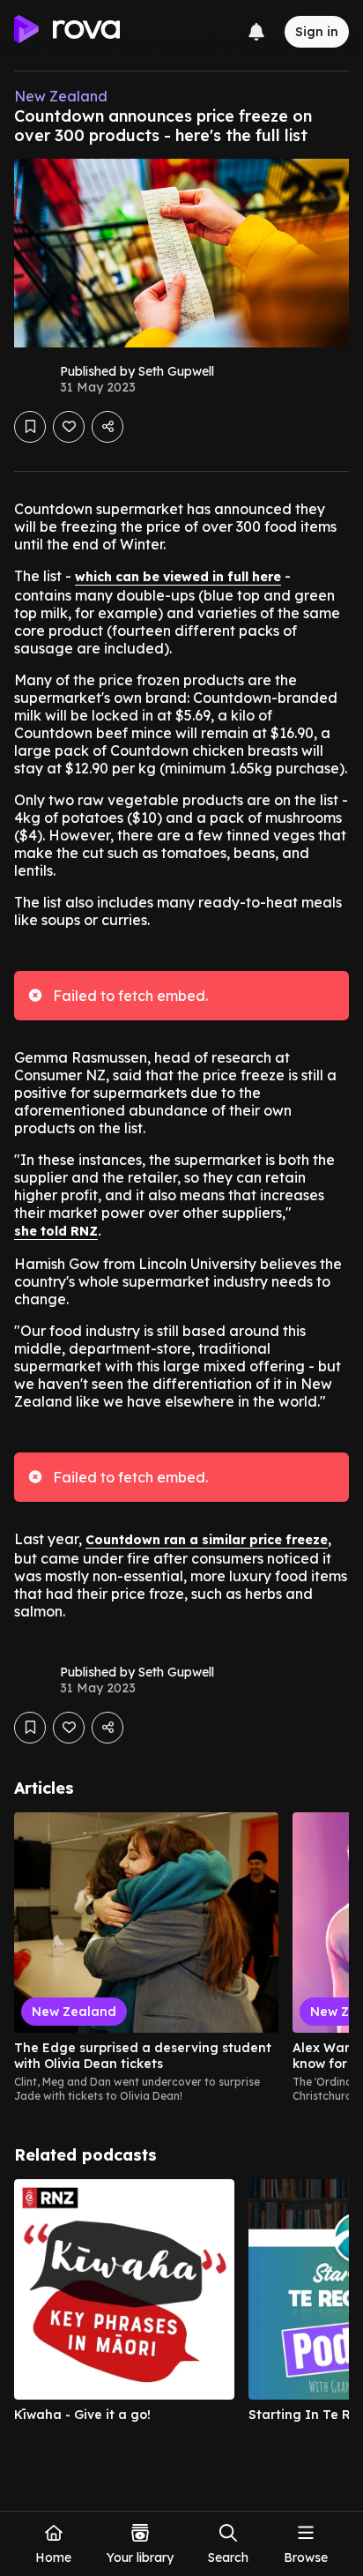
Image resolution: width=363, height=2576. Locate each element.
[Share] (107, 427)
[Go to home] (67, 32)
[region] (181, 1958)
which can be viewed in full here (178, 577)
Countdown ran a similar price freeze (207, 1540)
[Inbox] (256, 32)
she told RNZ (56, 1231)
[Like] (69, 427)
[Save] (30, 427)
